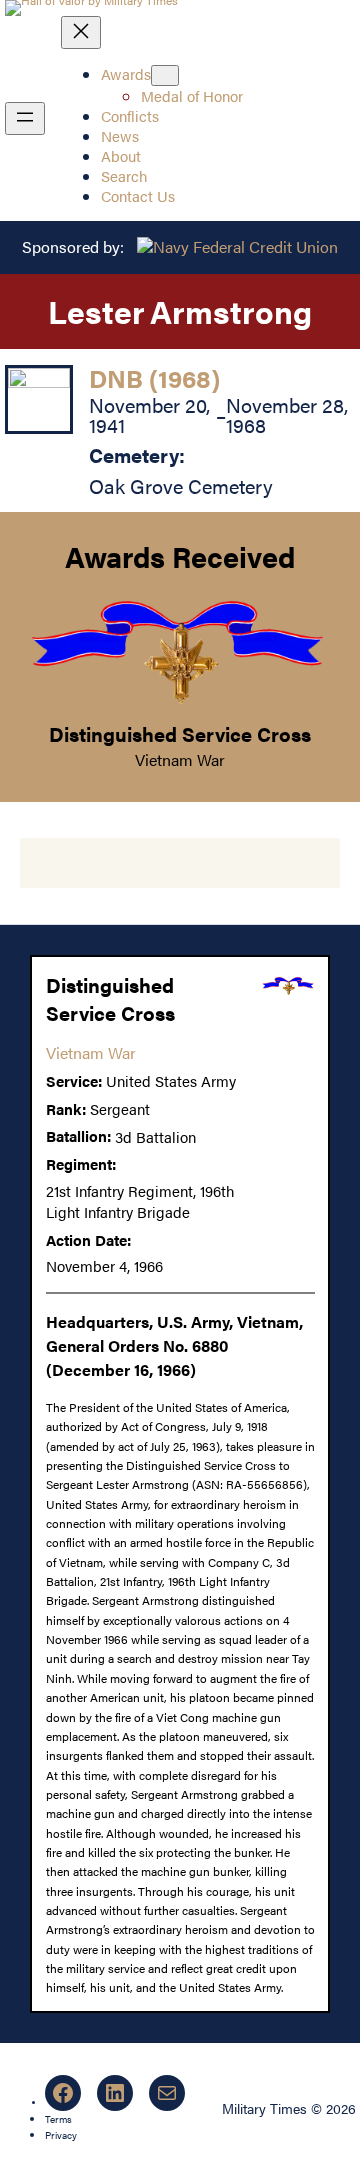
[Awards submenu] (165, 75)
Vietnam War (180, 759)
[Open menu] (25, 118)
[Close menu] (81, 32)
